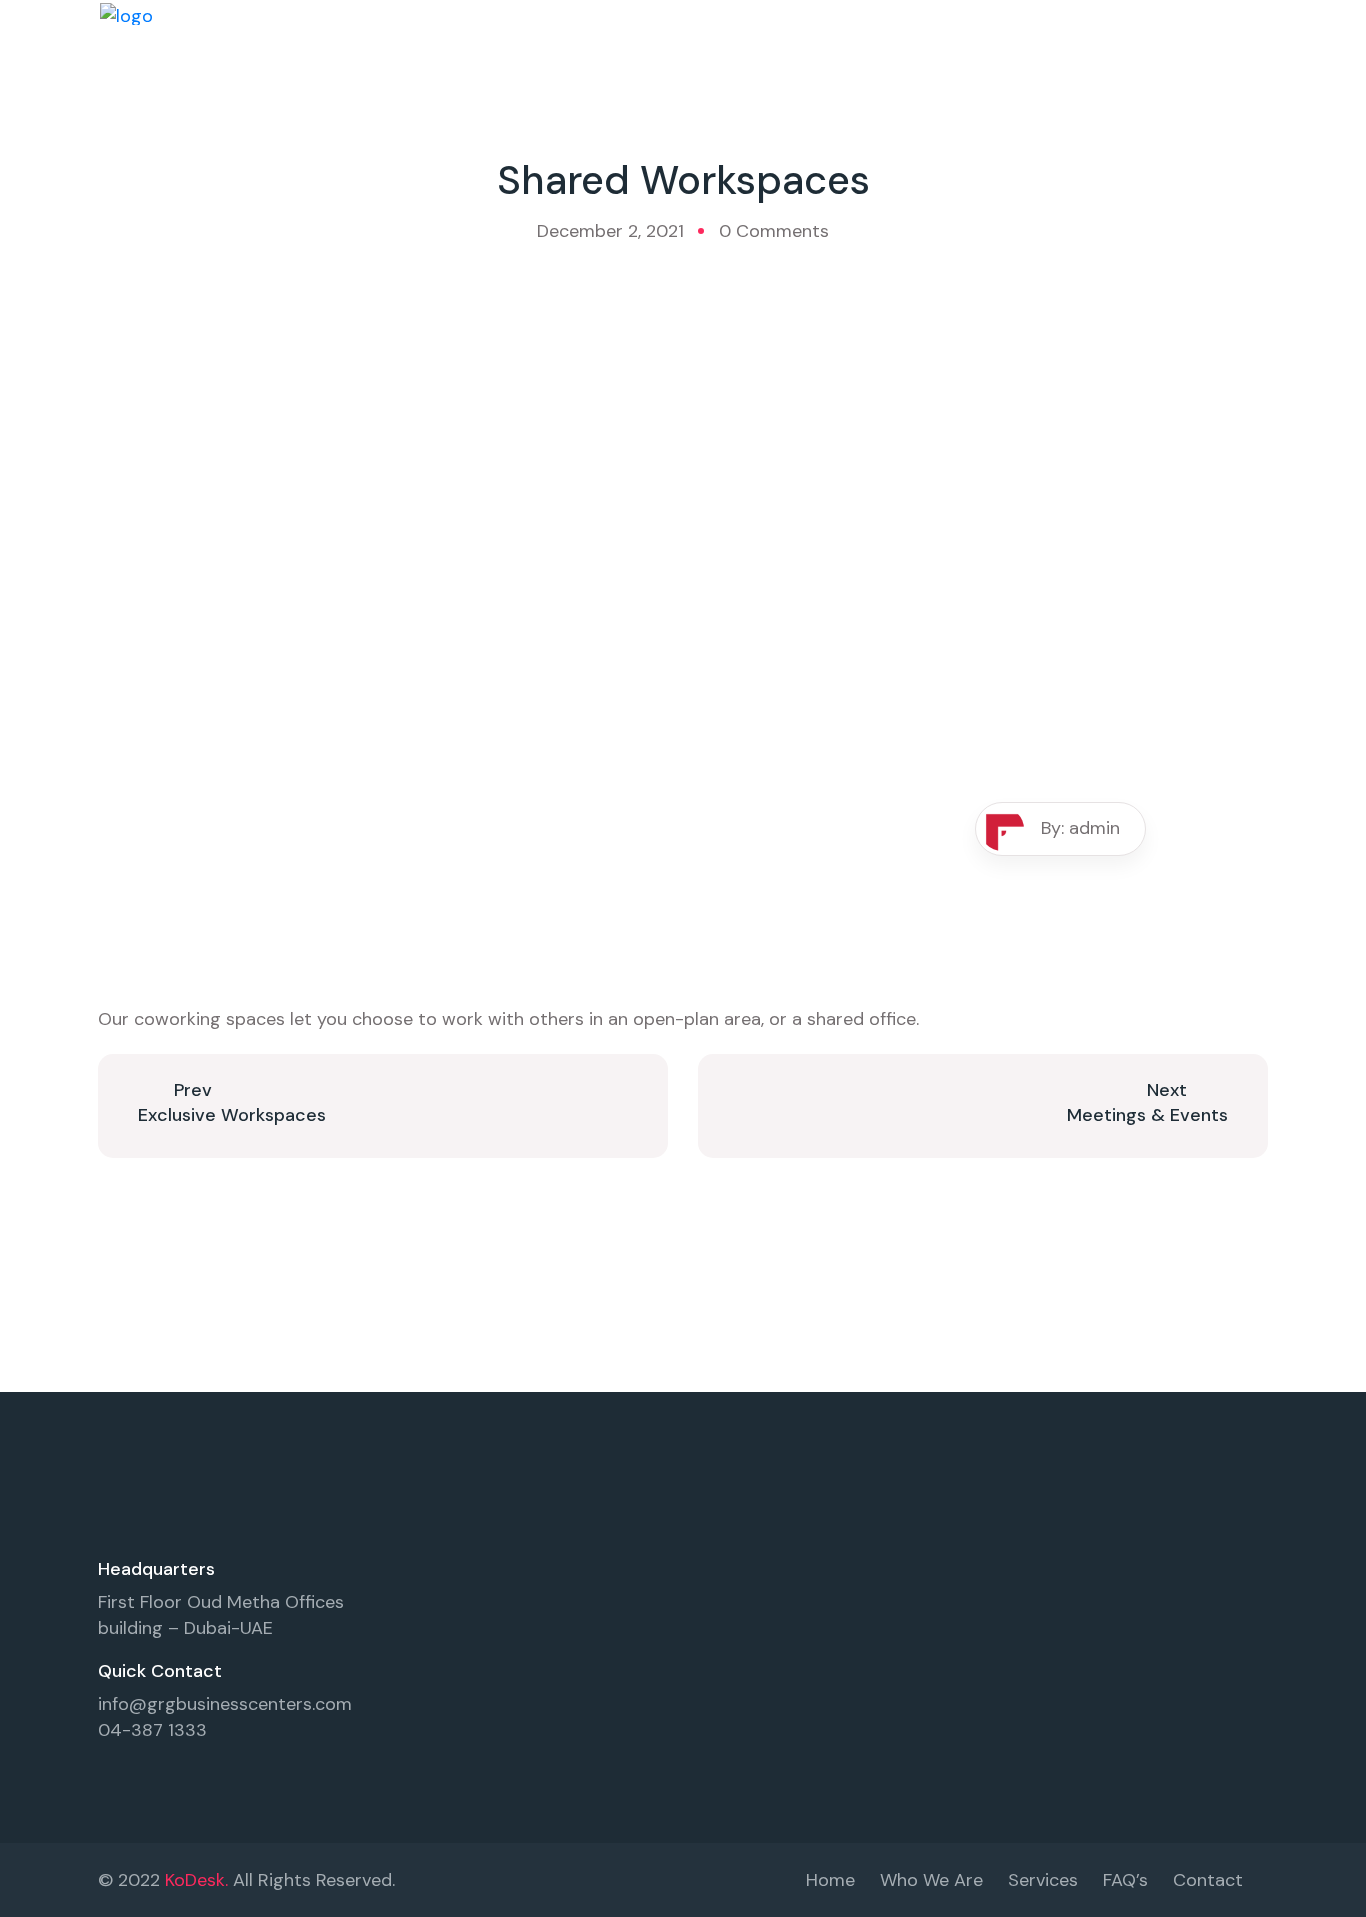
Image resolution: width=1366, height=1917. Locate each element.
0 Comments (774, 231)
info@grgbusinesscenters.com (225, 1704)
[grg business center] (126, 13)
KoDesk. (196, 1880)
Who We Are (931, 1880)
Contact (1208, 1880)
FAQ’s (1125, 1880)
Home (830, 1880)
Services (1043, 1880)
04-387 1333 (152, 1730)
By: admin (1080, 828)
